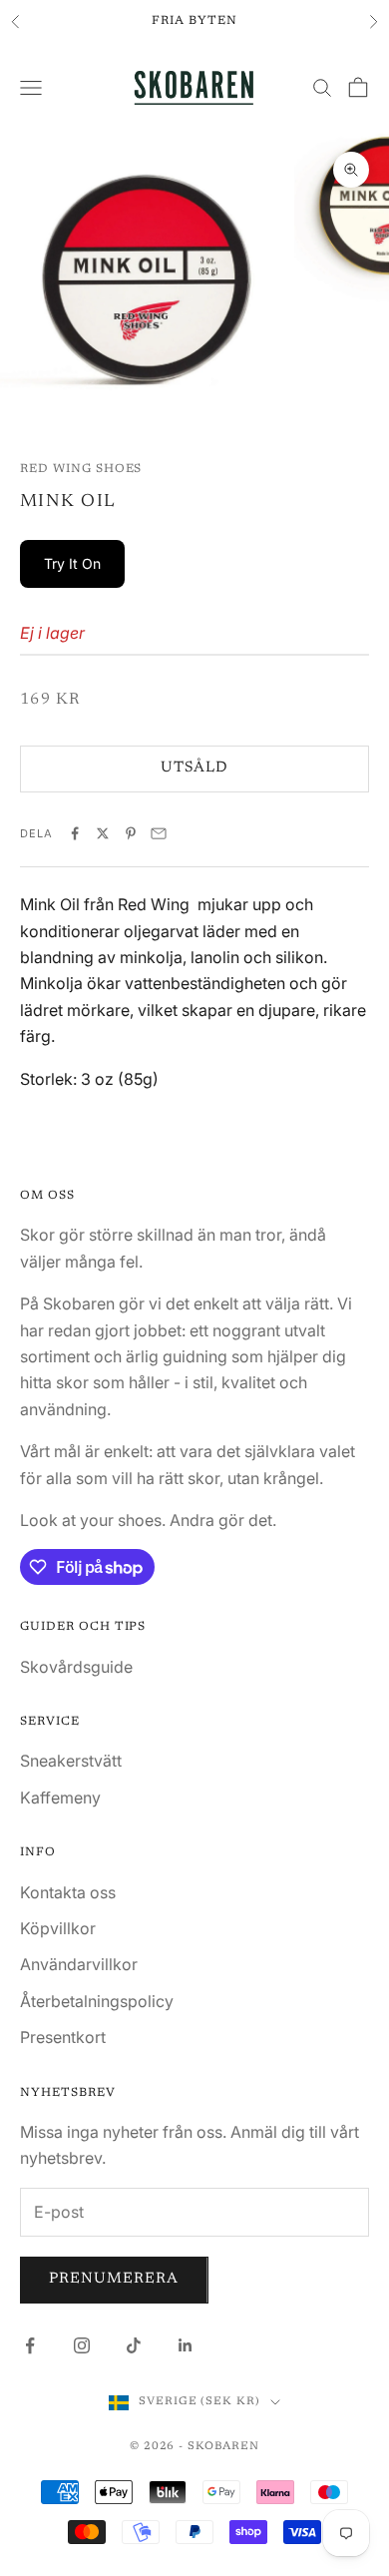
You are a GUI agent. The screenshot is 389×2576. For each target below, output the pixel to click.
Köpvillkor (58, 1928)
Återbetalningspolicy (97, 2001)
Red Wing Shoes (81, 469)
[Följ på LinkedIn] (186, 2345)
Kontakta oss (68, 1892)
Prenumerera (114, 2279)
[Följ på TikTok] (134, 2345)
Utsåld (194, 768)
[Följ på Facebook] (30, 2345)
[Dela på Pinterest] (131, 833)
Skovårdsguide (76, 1667)
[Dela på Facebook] (75, 833)
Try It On (72, 563)
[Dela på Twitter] (103, 833)
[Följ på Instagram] (82, 2345)
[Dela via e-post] (159, 833)
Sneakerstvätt (71, 1761)
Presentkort (63, 2037)
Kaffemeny (60, 1798)
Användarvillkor (79, 1964)
